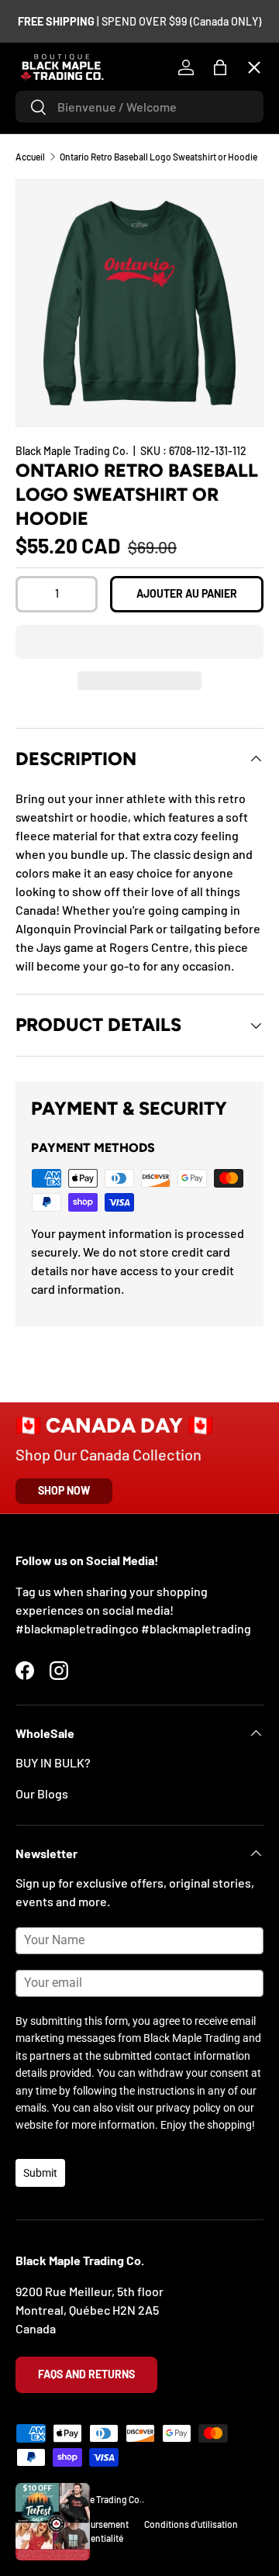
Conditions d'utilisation (191, 2524)
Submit (40, 2173)
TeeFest (50, 105)
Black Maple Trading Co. (95, 2499)
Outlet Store (62, 501)
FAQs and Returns (86, 2374)
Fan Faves (54, 162)
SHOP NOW (64, 1490)
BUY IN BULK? (53, 1762)
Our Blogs (42, 1793)
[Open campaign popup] (53, 2522)
